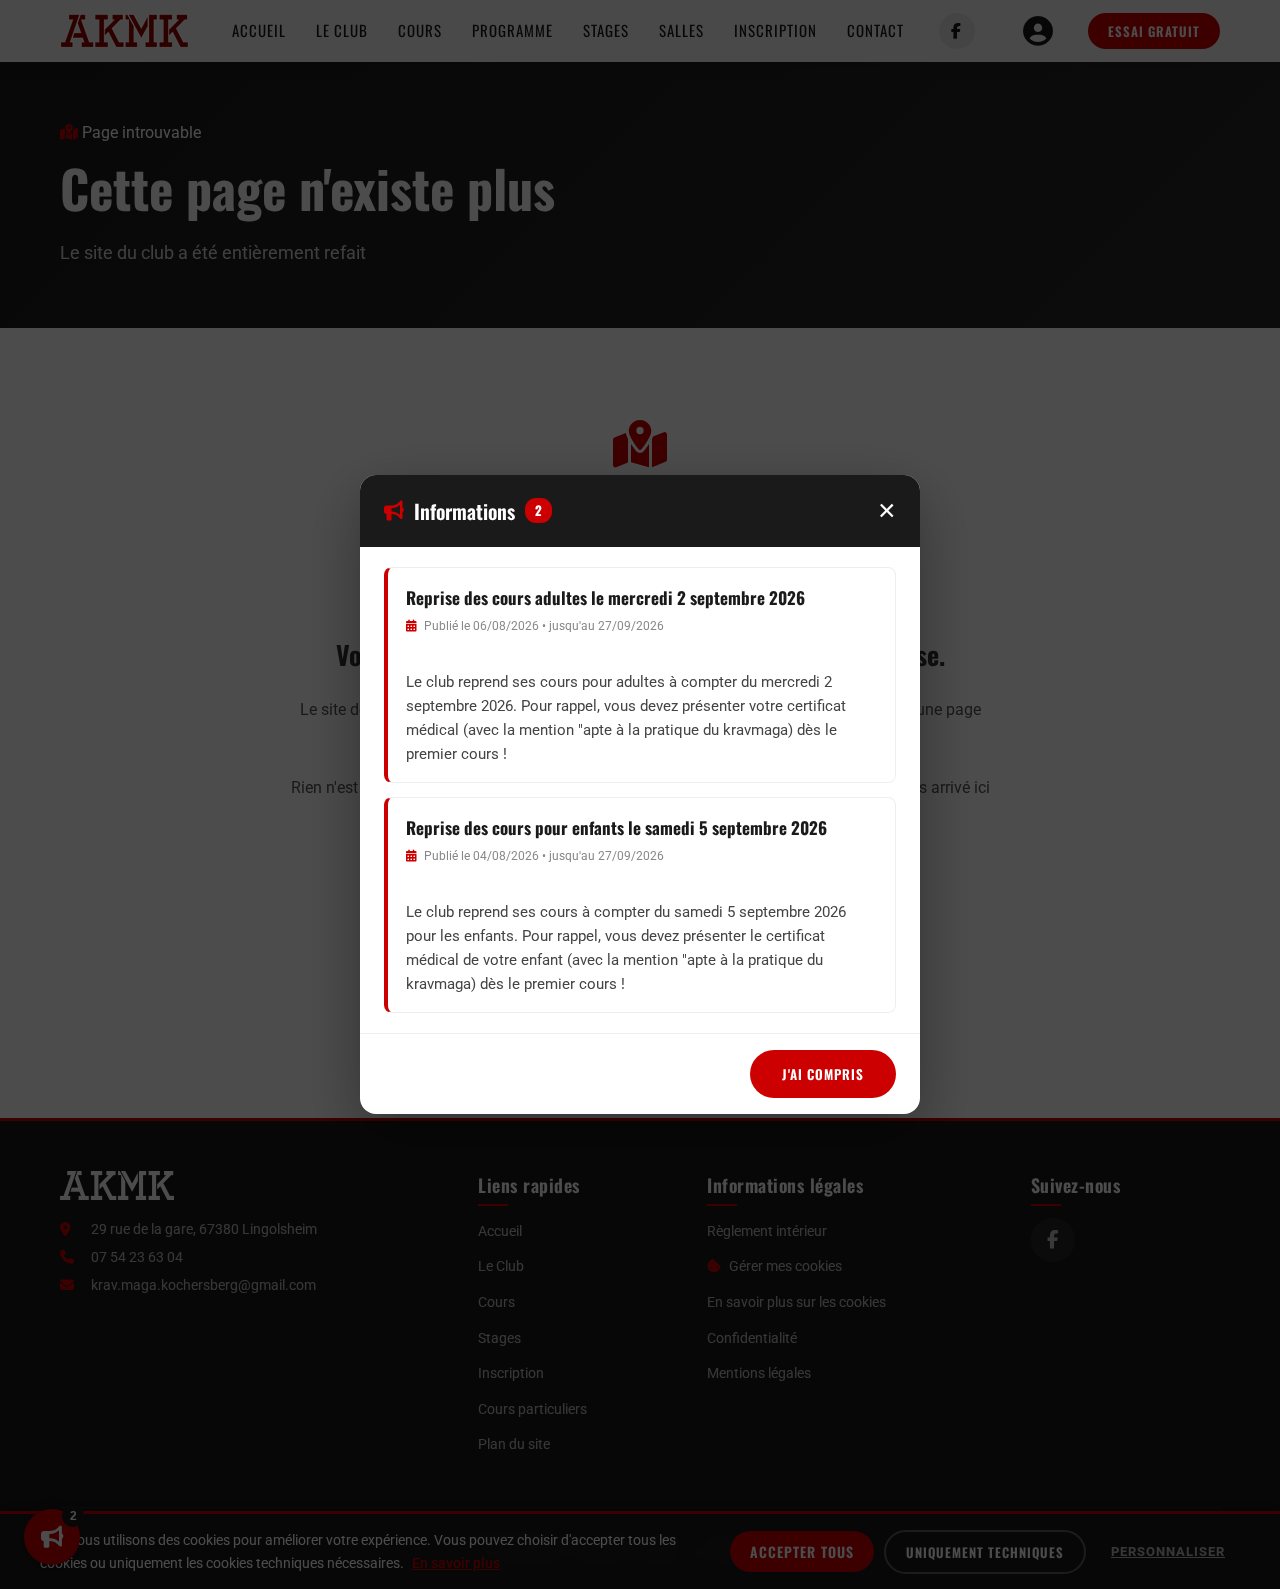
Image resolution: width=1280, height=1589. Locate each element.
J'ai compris (823, 1074)
